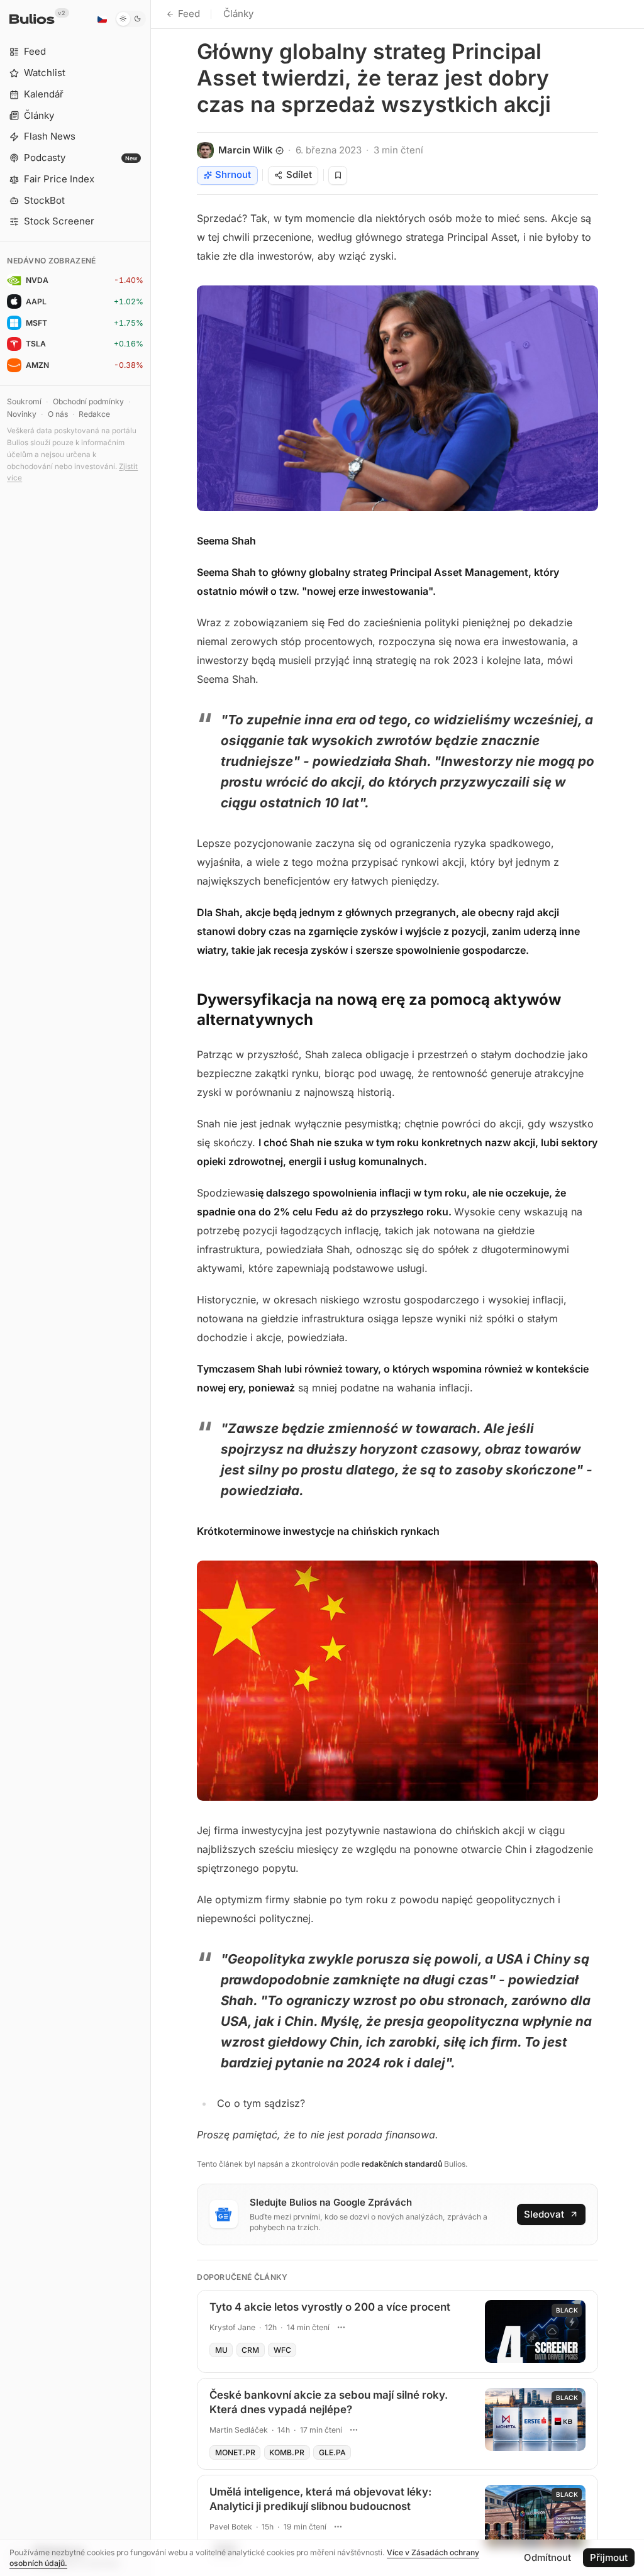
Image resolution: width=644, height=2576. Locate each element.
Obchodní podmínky (88, 401)
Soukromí (24, 401)
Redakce (94, 414)
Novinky (22, 414)
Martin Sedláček (239, 2430)
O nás (58, 414)
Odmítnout (547, 2557)
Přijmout (609, 2557)
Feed (189, 14)
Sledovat (544, 2214)
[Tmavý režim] (130, 19)
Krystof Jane (232, 2327)
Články (238, 14)
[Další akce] (341, 2328)
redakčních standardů (402, 2164)
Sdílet (299, 174)
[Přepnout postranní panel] (151, 1288)
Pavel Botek (231, 2527)
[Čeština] (102, 19)
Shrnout (233, 174)
